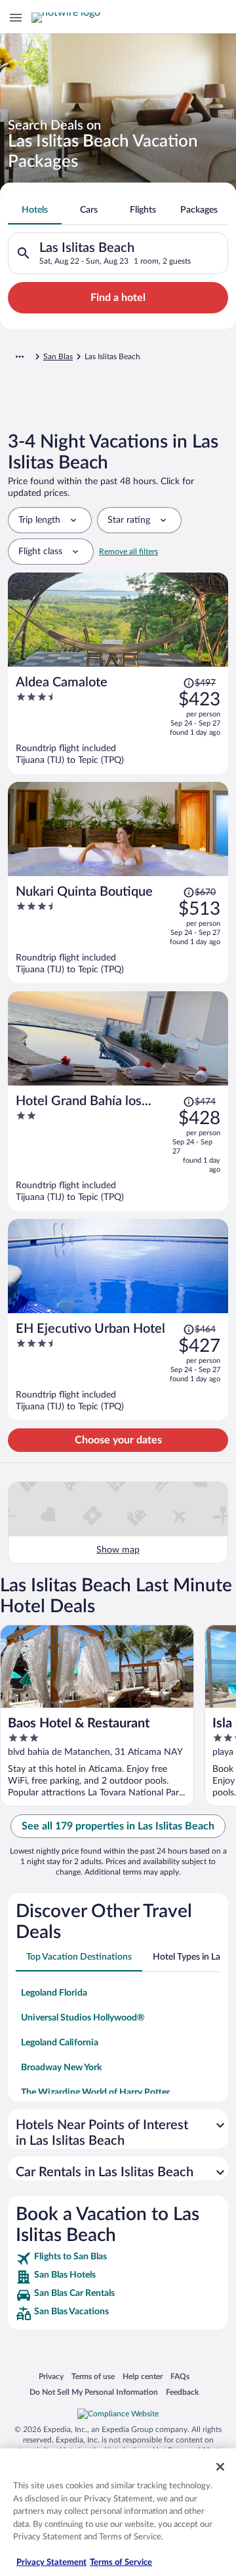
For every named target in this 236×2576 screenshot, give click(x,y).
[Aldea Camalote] (118, 720)
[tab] (35, 210)
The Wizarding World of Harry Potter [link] (95, 2092)
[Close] (220, 2467)
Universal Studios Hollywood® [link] (83, 2018)
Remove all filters (128, 552)
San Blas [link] (58, 357)
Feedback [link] (182, 2392)
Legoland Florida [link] (54, 1993)
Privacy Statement (51, 2563)
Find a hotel (118, 298)
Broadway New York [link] (61, 2068)
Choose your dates (118, 1440)
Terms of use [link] (93, 2376)
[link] (118, 2259)
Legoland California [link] (60, 2043)
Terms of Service (121, 2563)
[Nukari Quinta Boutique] (118, 930)
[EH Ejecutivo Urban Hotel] (118, 1367)
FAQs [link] (180, 2376)
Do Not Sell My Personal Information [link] (94, 2392)
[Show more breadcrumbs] (20, 357)
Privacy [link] (51, 2376)
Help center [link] (143, 2376)
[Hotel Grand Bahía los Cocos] (118, 1148)
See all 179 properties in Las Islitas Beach (118, 1826)
